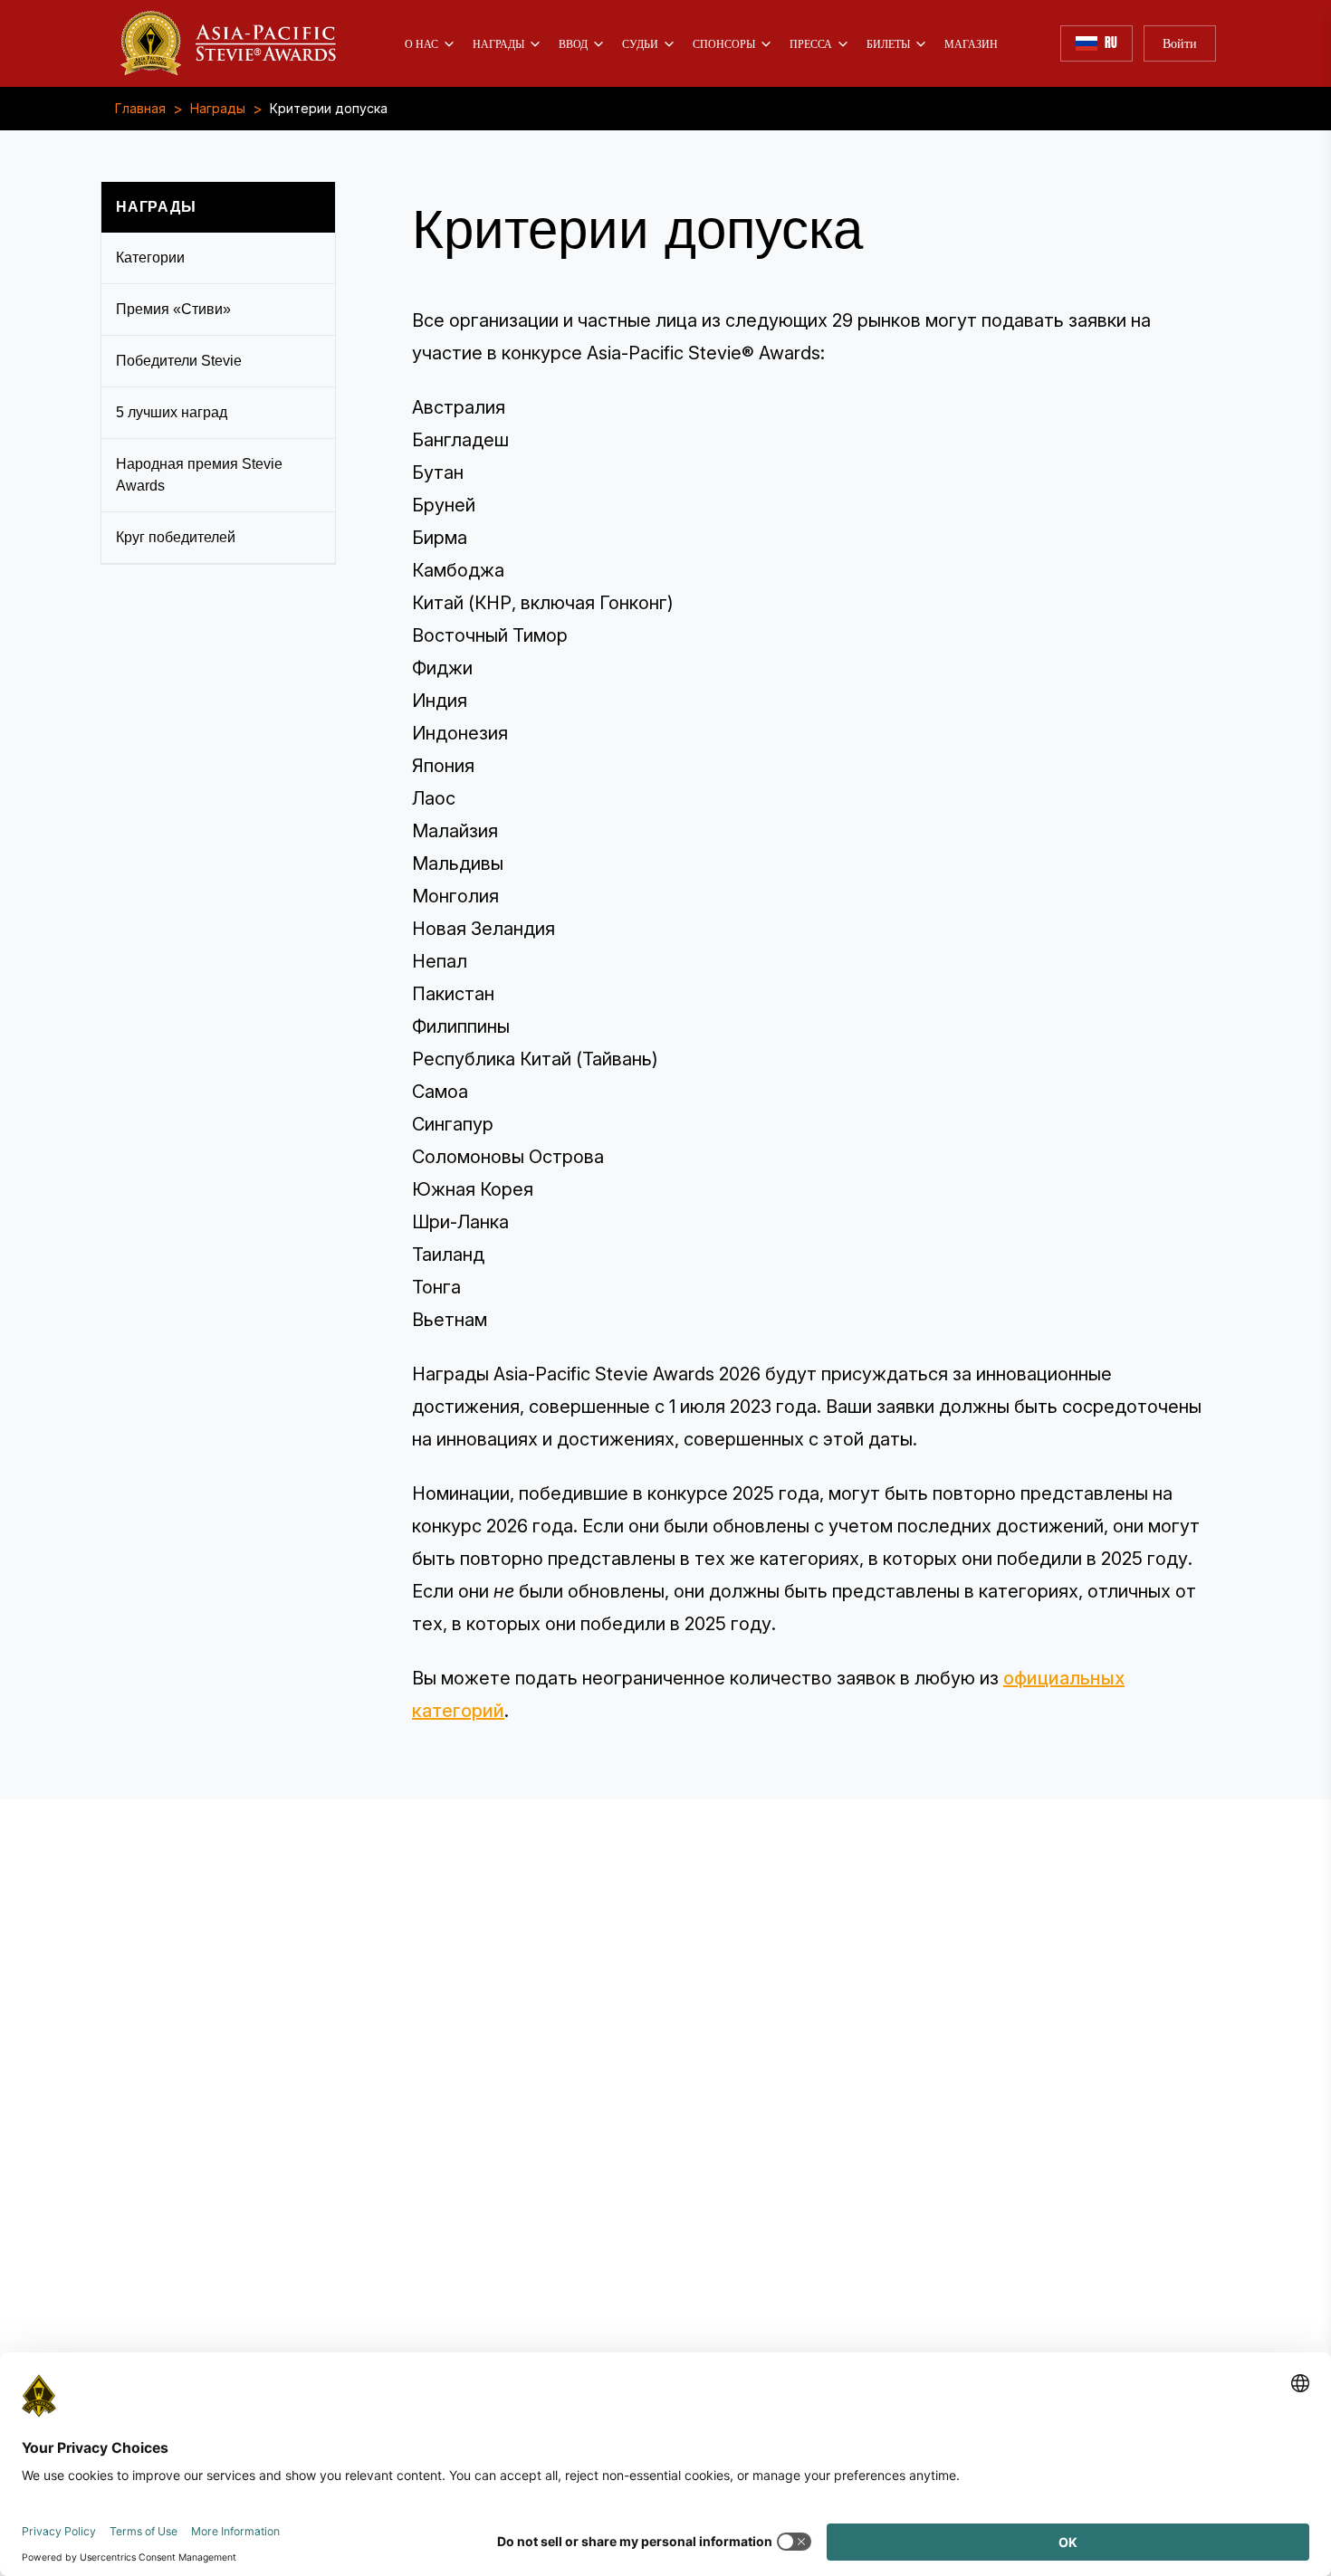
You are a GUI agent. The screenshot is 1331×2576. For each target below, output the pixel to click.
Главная (140, 109)
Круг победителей (176, 537)
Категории (150, 258)
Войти (1180, 43)
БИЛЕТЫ (888, 43)
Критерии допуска (329, 109)
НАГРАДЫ (498, 43)
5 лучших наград (172, 412)
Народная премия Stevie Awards (199, 475)
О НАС (421, 43)
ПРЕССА (811, 43)
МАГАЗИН (971, 43)
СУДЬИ (640, 43)
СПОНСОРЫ (724, 43)
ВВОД (573, 43)
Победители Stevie (179, 361)
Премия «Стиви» (173, 309)
